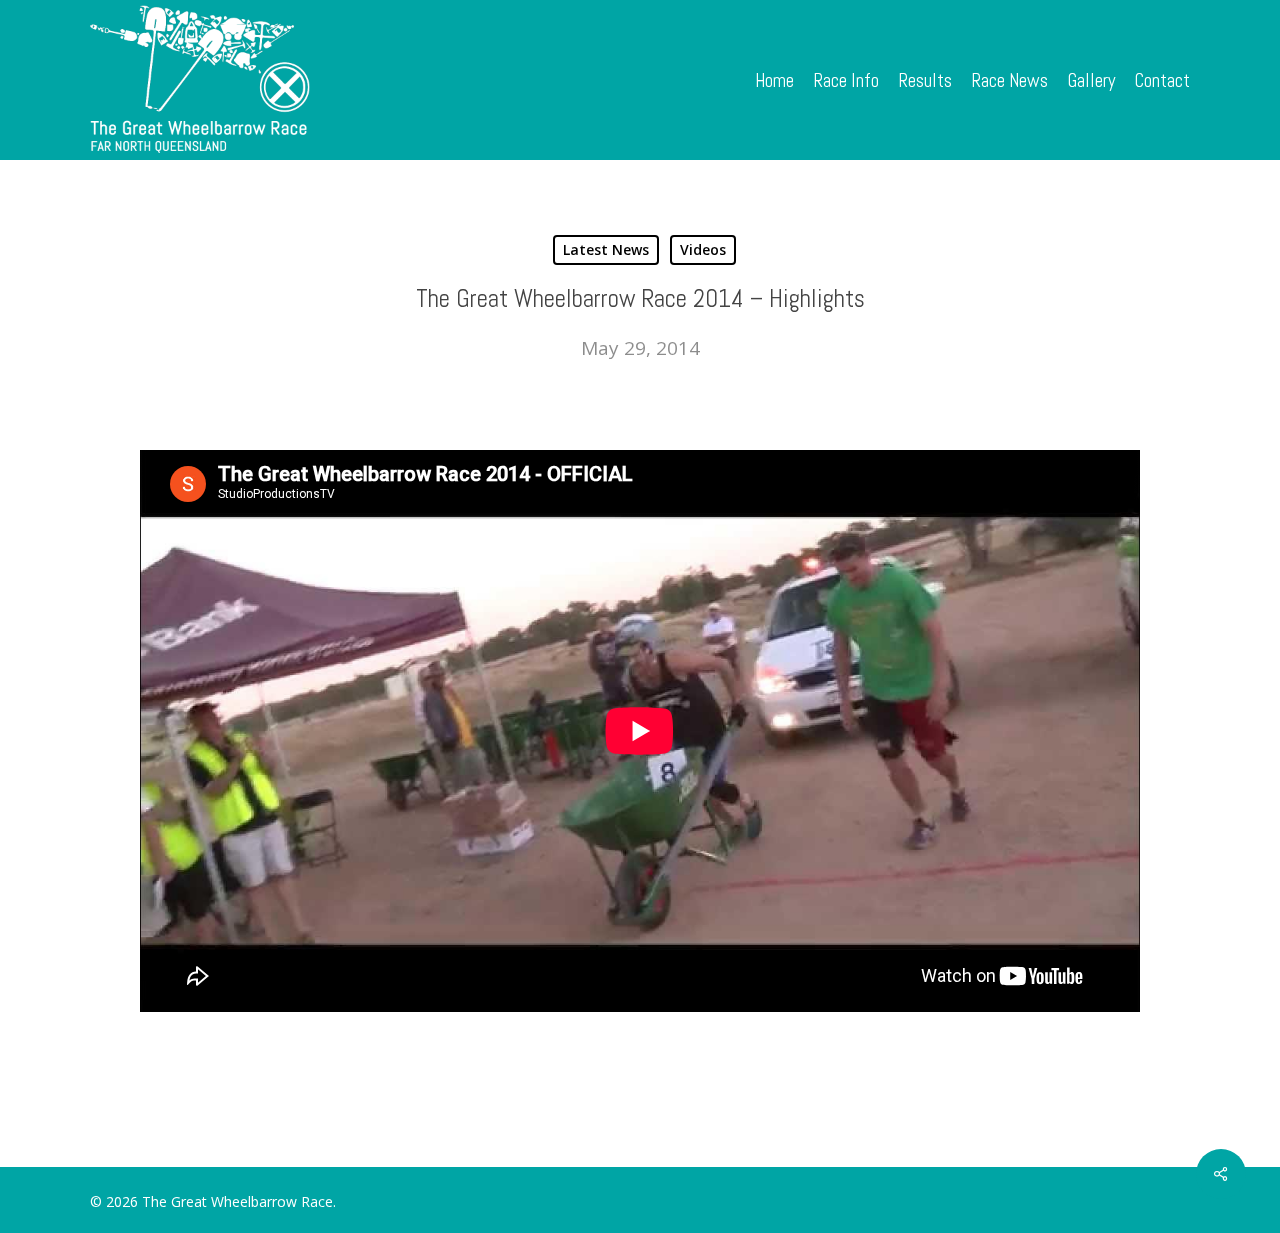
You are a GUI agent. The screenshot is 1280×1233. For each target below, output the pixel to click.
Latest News (606, 249)
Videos (703, 249)
